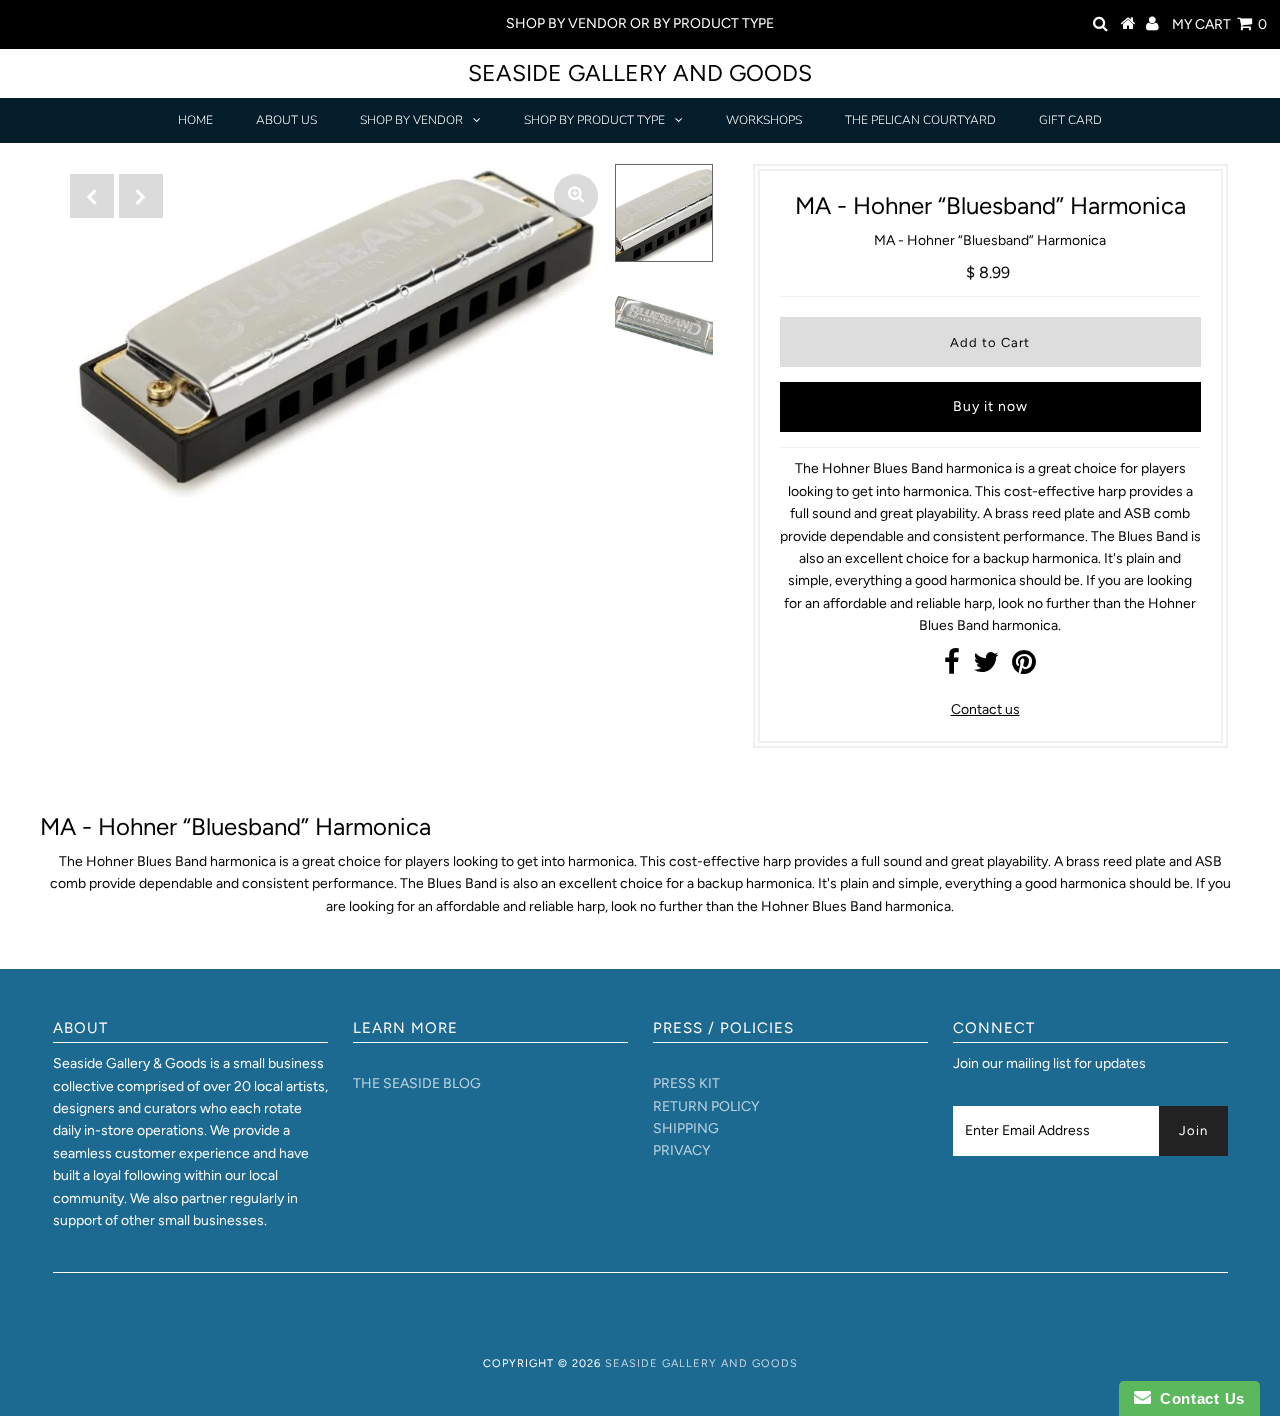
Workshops (764, 120)
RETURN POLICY (706, 1106)
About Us (286, 120)
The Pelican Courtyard (920, 120)
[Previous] (92, 196)
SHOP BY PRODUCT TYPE (594, 120)
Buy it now (990, 406)
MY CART (1219, 24)
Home (195, 120)
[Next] (141, 196)
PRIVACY (681, 1150)
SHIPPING (686, 1128)
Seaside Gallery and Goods (640, 73)
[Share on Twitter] (986, 667)
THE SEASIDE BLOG (417, 1083)
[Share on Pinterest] (1024, 667)
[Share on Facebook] (952, 667)
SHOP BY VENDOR (411, 120)
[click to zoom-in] (576, 196)
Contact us (985, 709)
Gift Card (1070, 120)
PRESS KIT (686, 1083)
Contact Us (1198, 1398)
